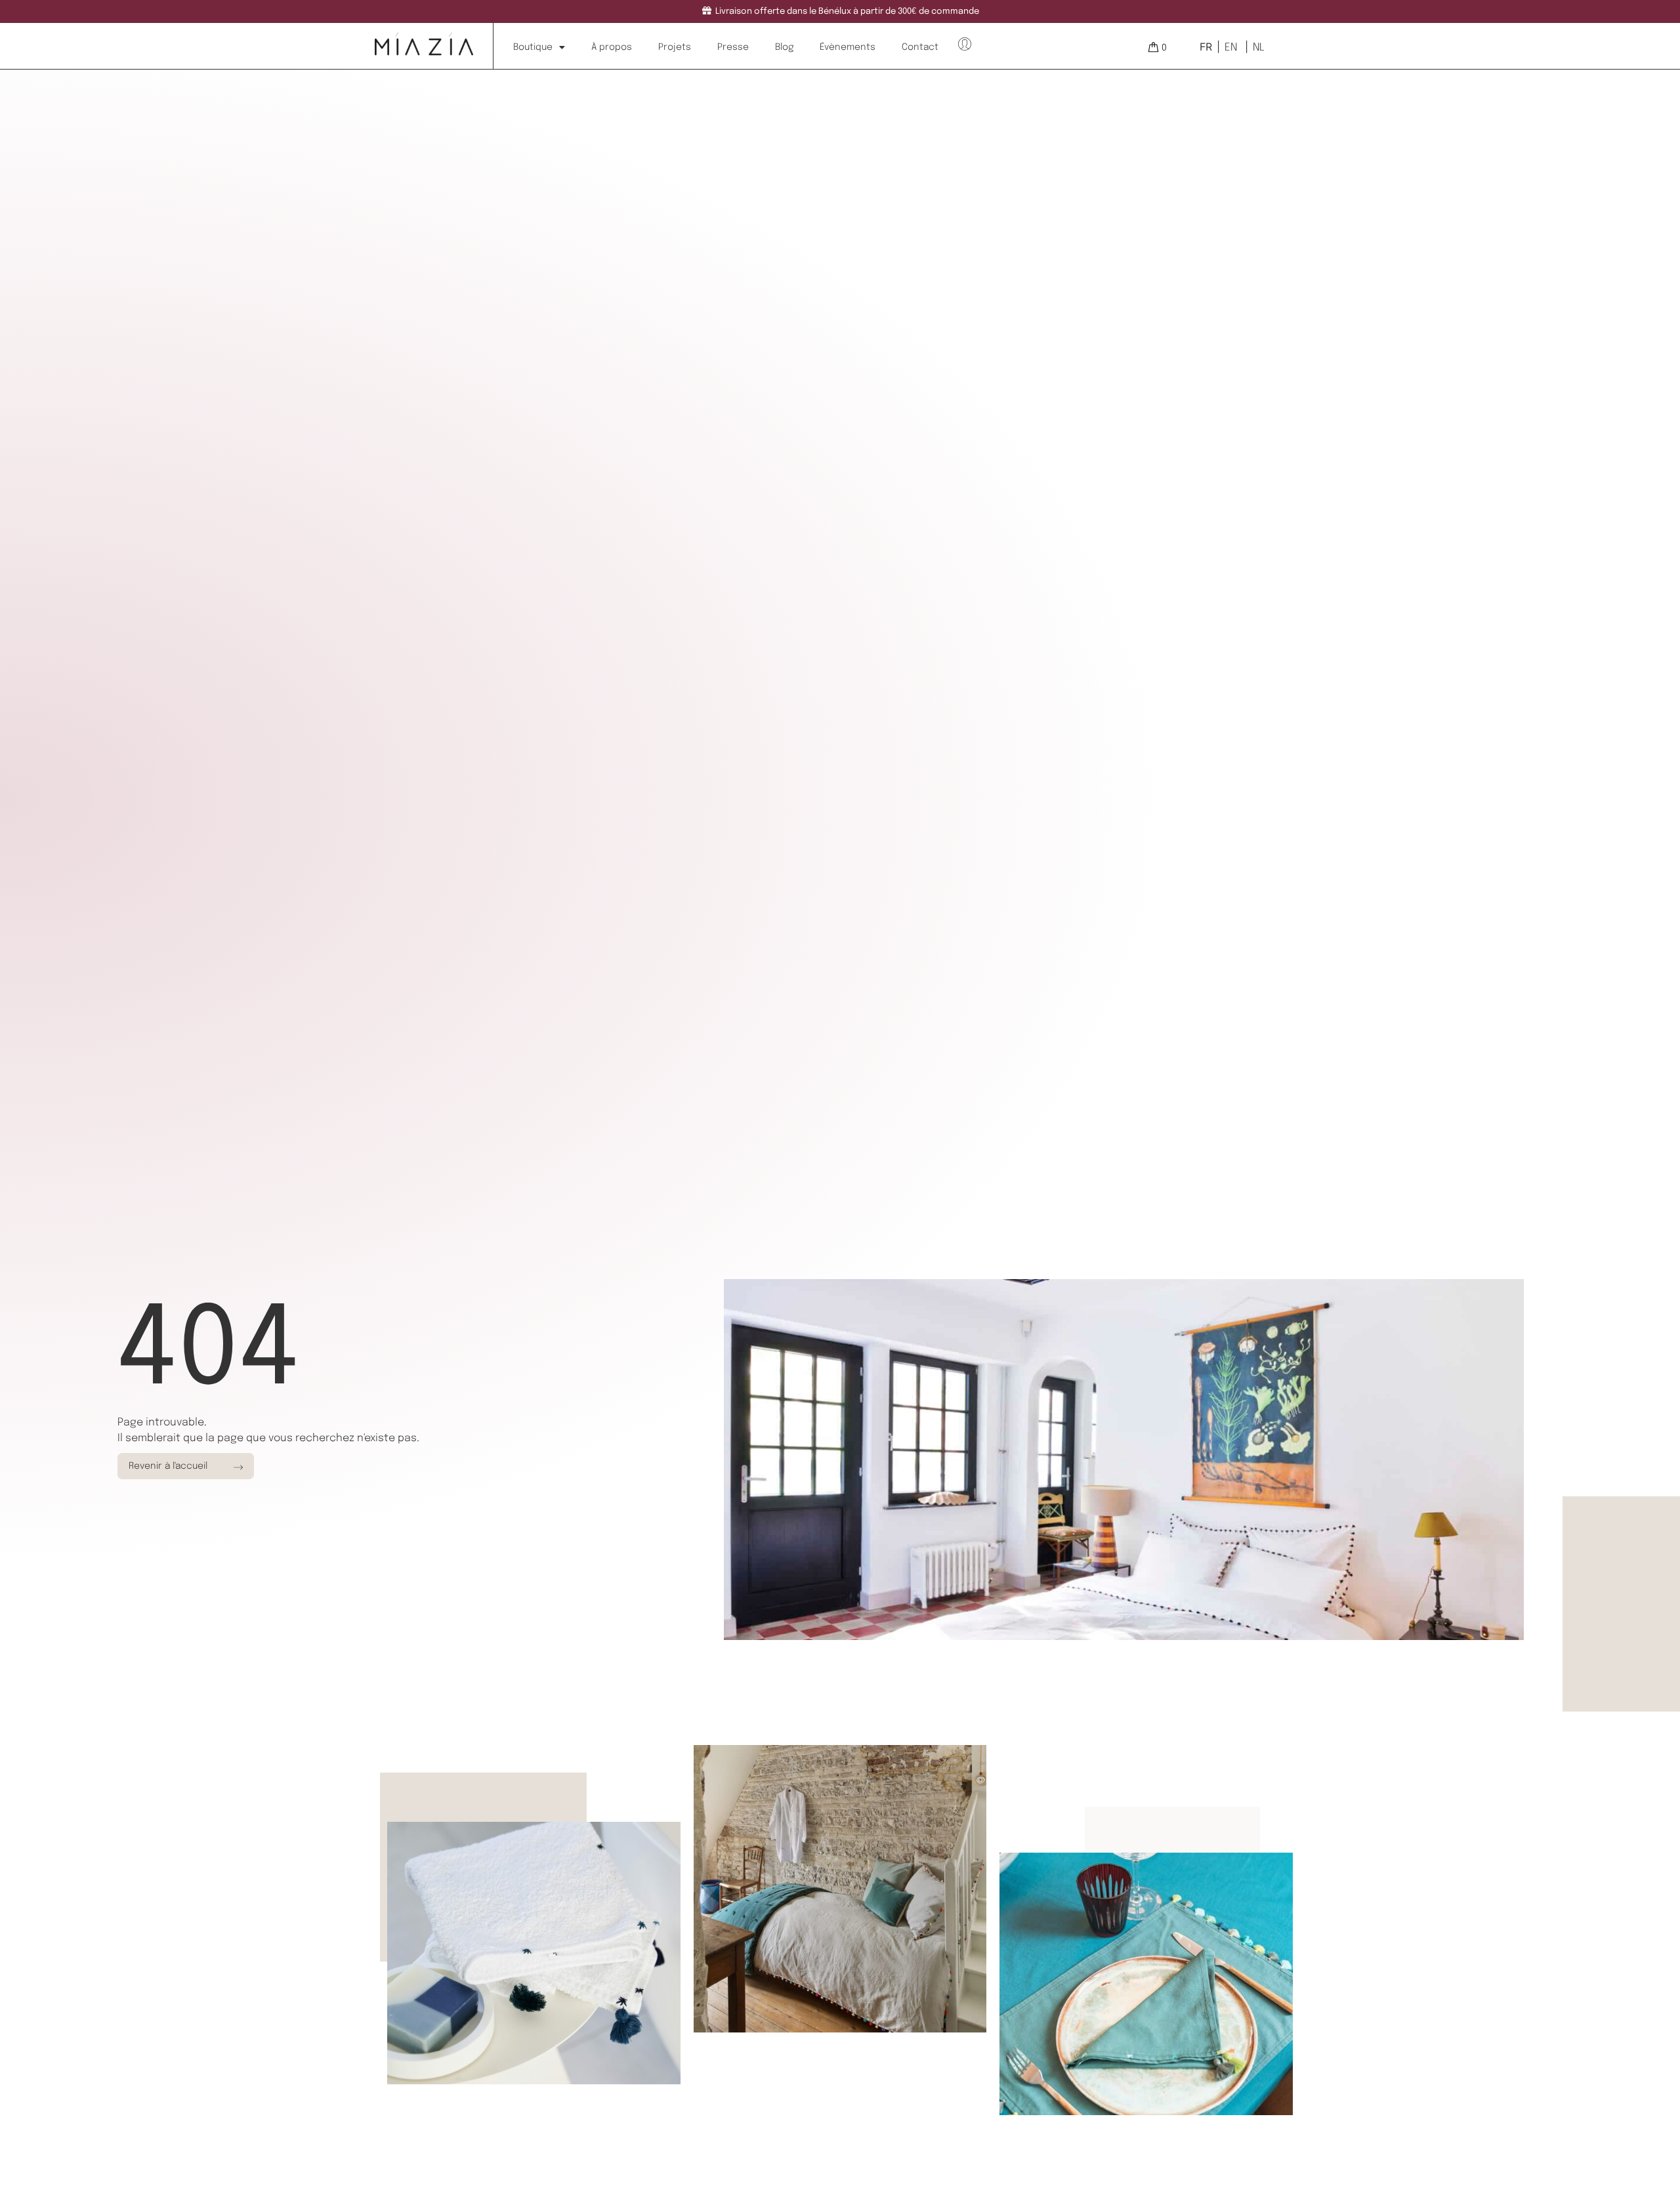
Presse (733, 47)
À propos (612, 47)
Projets (675, 47)
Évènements (848, 47)
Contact (920, 47)
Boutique (533, 47)
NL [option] (1259, 48)
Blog (784, 47)
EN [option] (1231, 48)
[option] (1229, 47)
